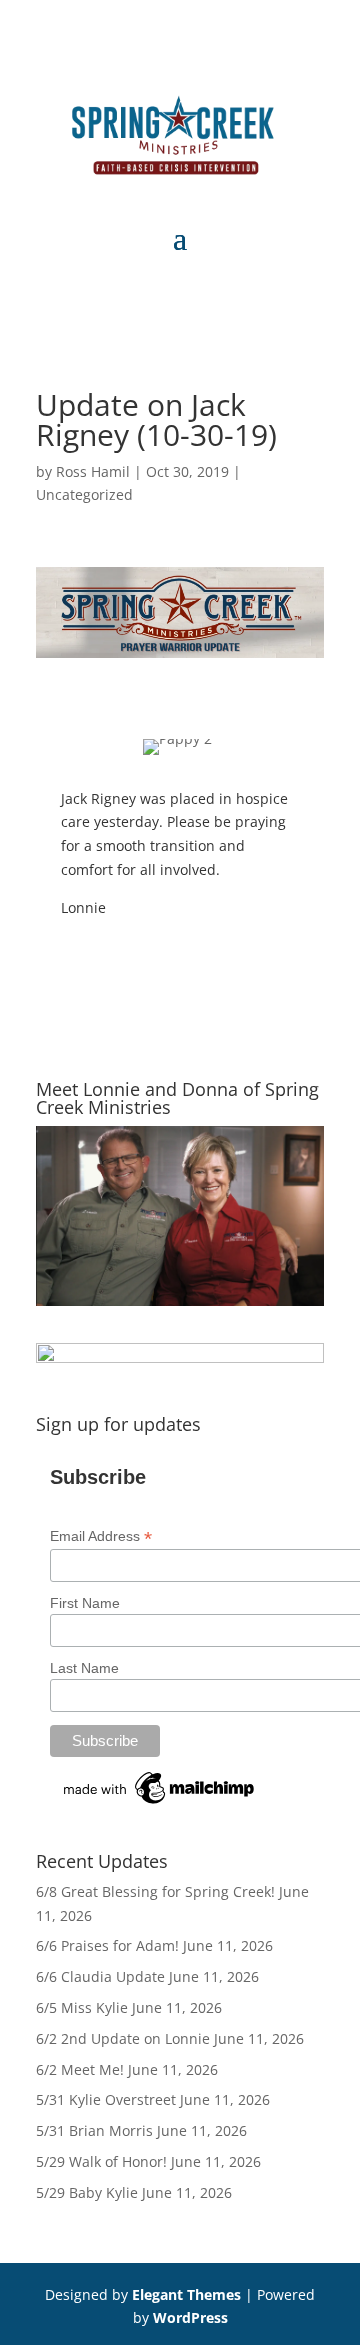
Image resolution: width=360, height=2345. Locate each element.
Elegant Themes (186, 2294)
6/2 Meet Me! (80, 2069)
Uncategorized (84, 494)
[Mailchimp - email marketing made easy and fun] (160, 1804)
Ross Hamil (93, 471)
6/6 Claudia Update (100, 1976)
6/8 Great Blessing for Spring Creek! (155, 1891)
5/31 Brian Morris (94, 2130)
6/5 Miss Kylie (82, 2007)
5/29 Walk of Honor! (101, 2161)
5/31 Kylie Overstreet (106, 2099)
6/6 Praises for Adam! (107, 1945)
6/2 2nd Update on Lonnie (123, 2038)
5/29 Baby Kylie (87, 2192)
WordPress (190, 2317)
